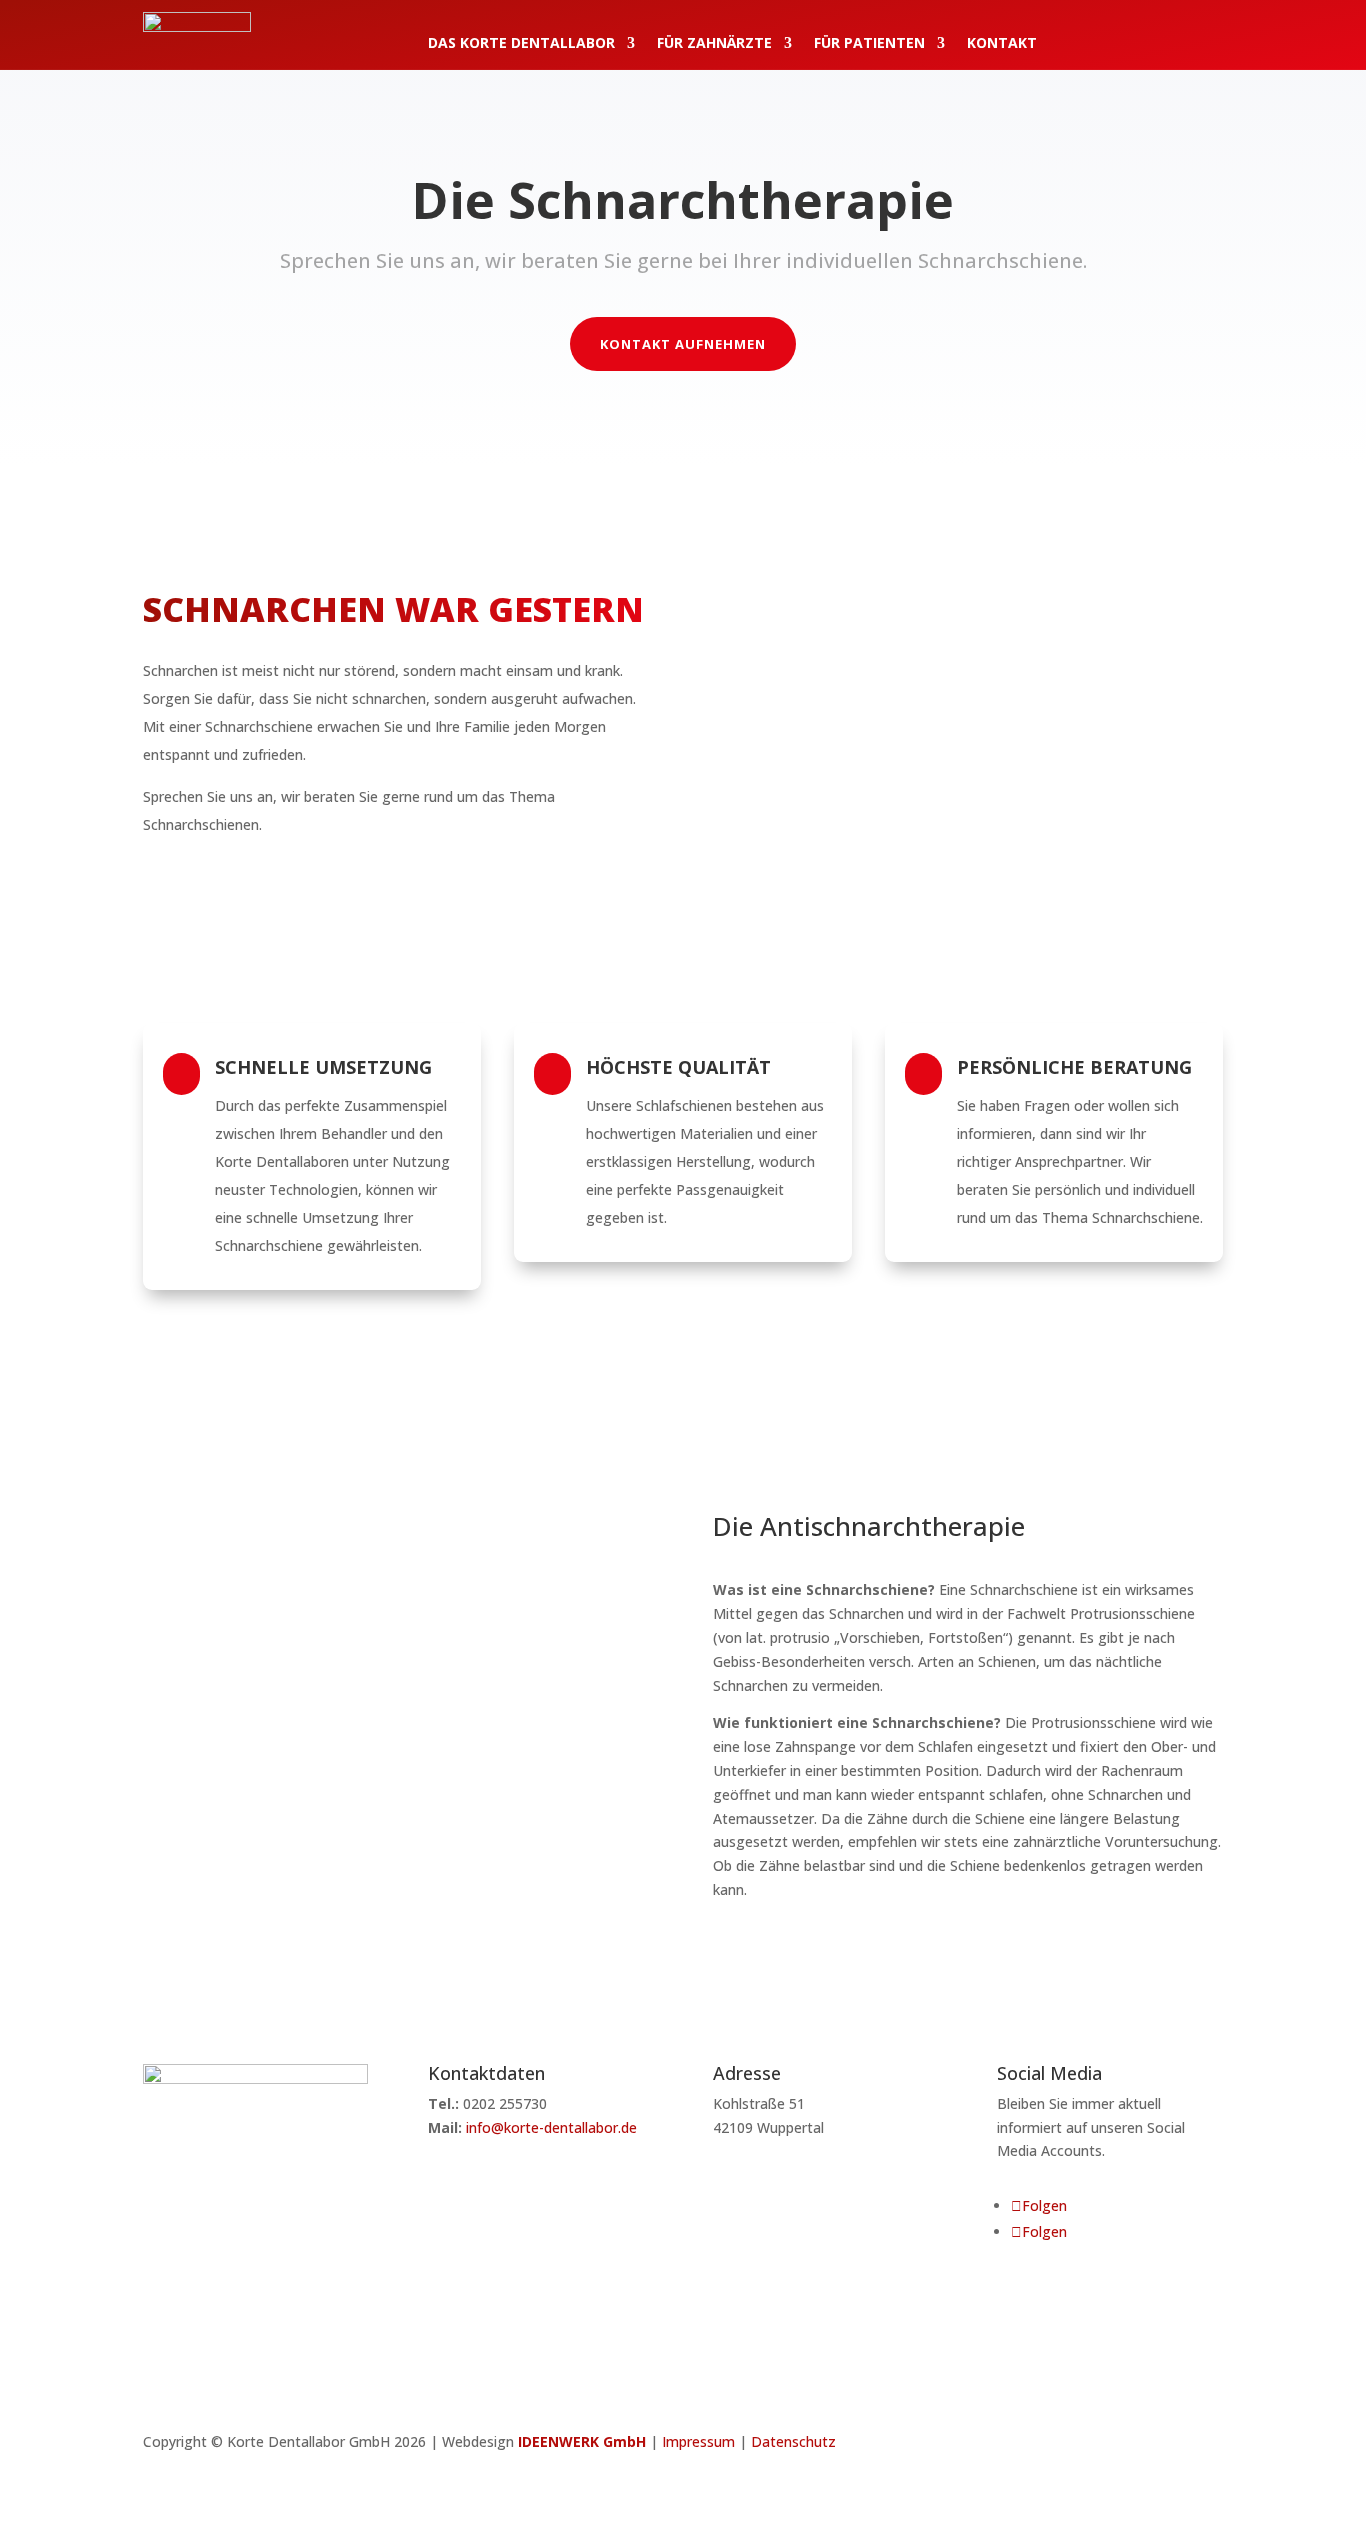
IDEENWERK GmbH (582, 2441)
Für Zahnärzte (714, 44)
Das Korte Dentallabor (521, 44)
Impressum (698, 2441)
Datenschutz (793, 2441)
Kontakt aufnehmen (683, 344)
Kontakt (1002, 44)
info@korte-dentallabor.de (551, 2127)
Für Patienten (869, 44)
